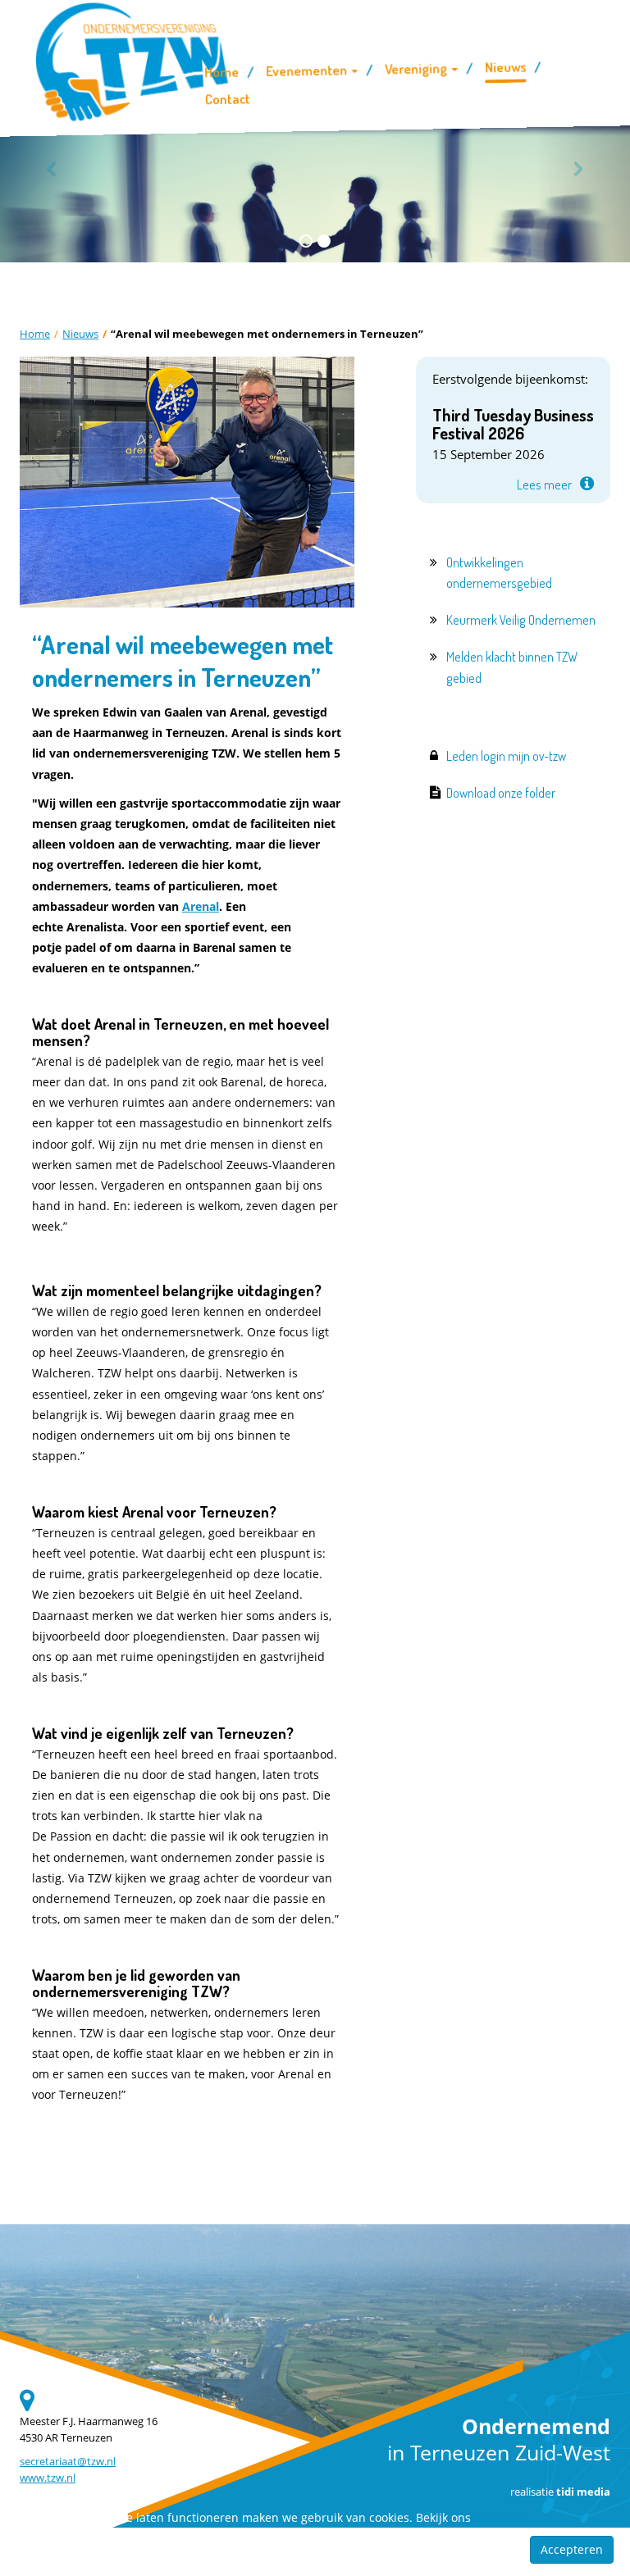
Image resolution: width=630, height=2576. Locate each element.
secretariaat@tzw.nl (68, 2462)
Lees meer (544, 485)
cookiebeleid (509, 2517)
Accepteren (572, 2549)
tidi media (583, 2492)
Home (35, 334)
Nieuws (80, 334)
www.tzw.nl (48, 2478)
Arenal (201, 906)
